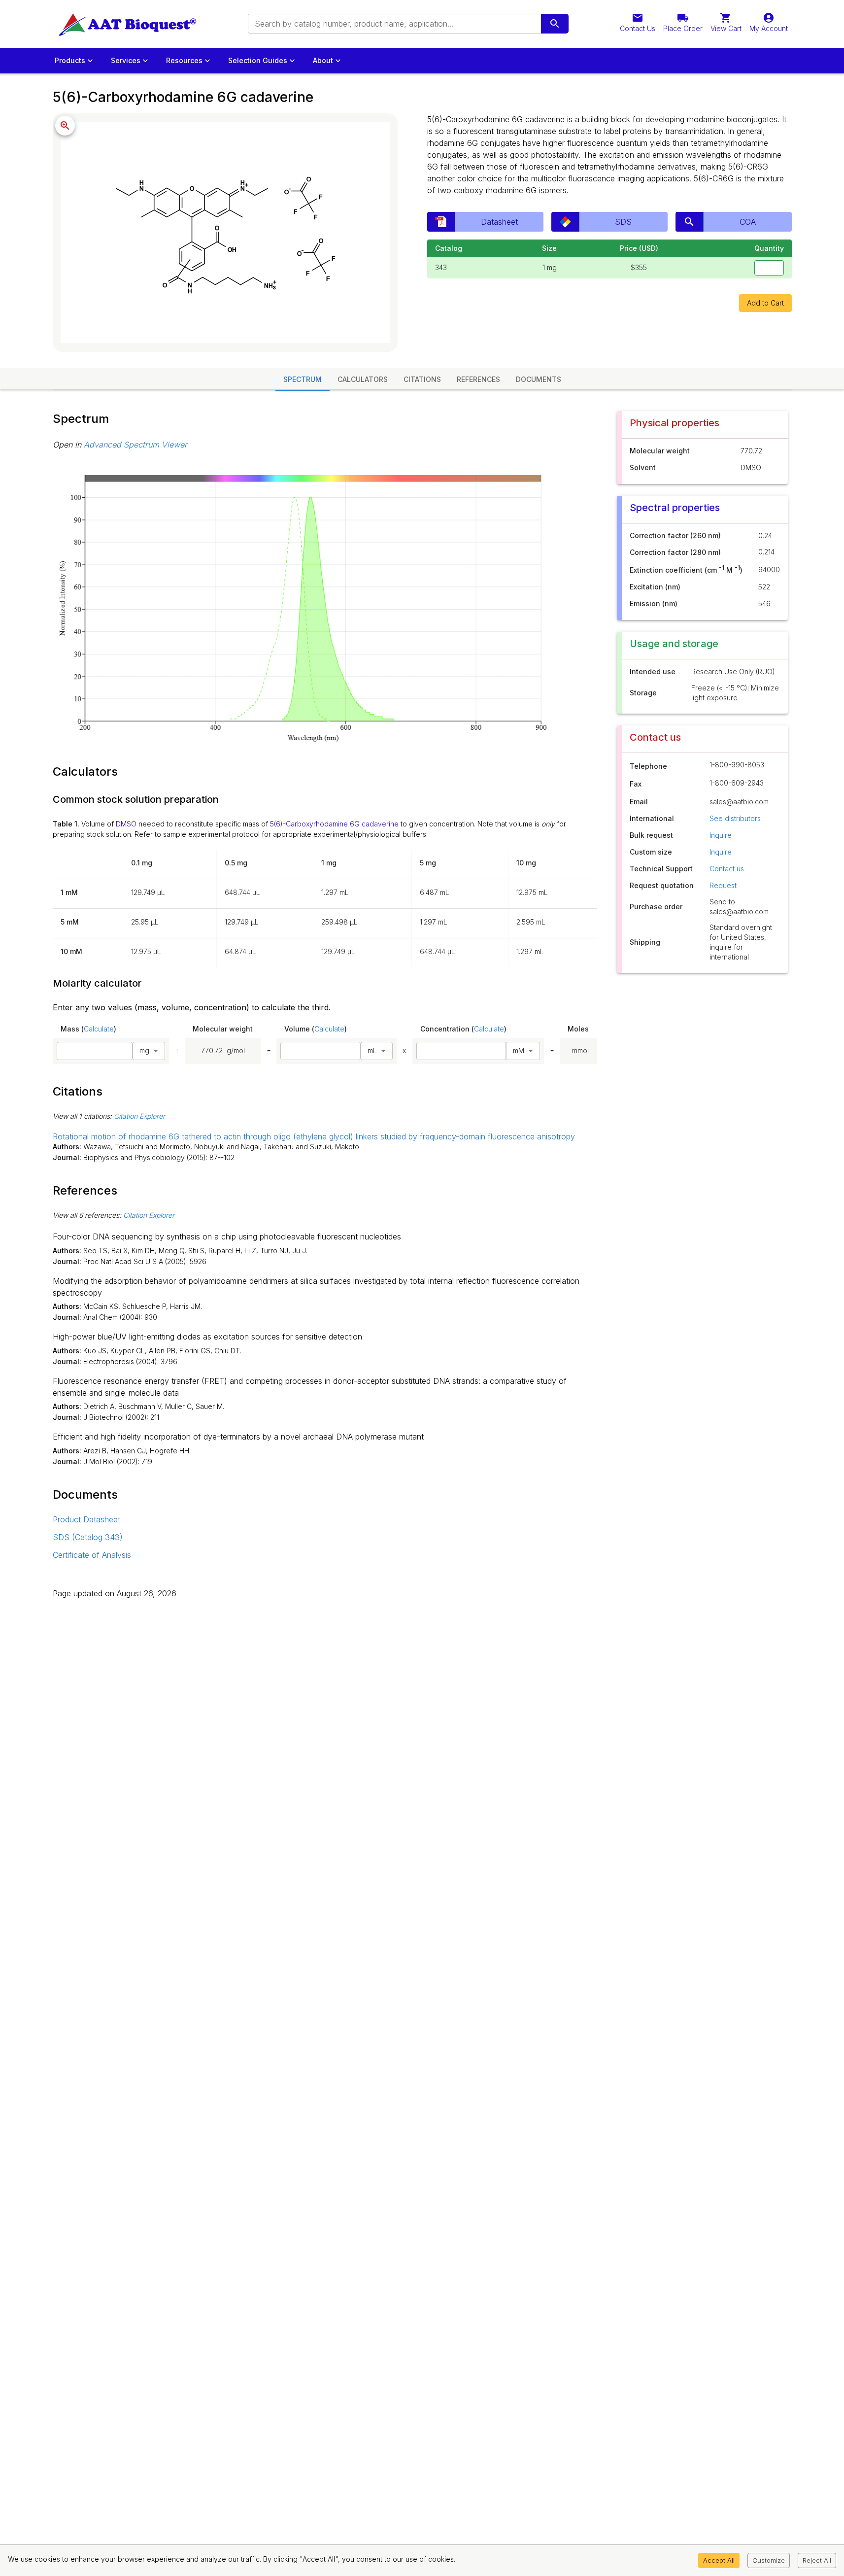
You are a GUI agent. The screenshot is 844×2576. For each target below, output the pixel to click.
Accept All (719, 2560)
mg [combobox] (144, 1050)
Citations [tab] (422, 379)
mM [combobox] (519, 1050)
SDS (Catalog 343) (88, 1537)
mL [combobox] (372, 1050)
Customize (769, 2560)
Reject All (817, 2560)
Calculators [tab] (363, 379)
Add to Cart (765, 303)
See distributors (735, 818)
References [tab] (478, 379)
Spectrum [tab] (303, 379)
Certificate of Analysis (92, 1555)
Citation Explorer (139, 1116)
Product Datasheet (86, 1519)
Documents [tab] (539, 379)
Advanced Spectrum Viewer (135, 445)
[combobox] (394, 24)
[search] (555, 24)
